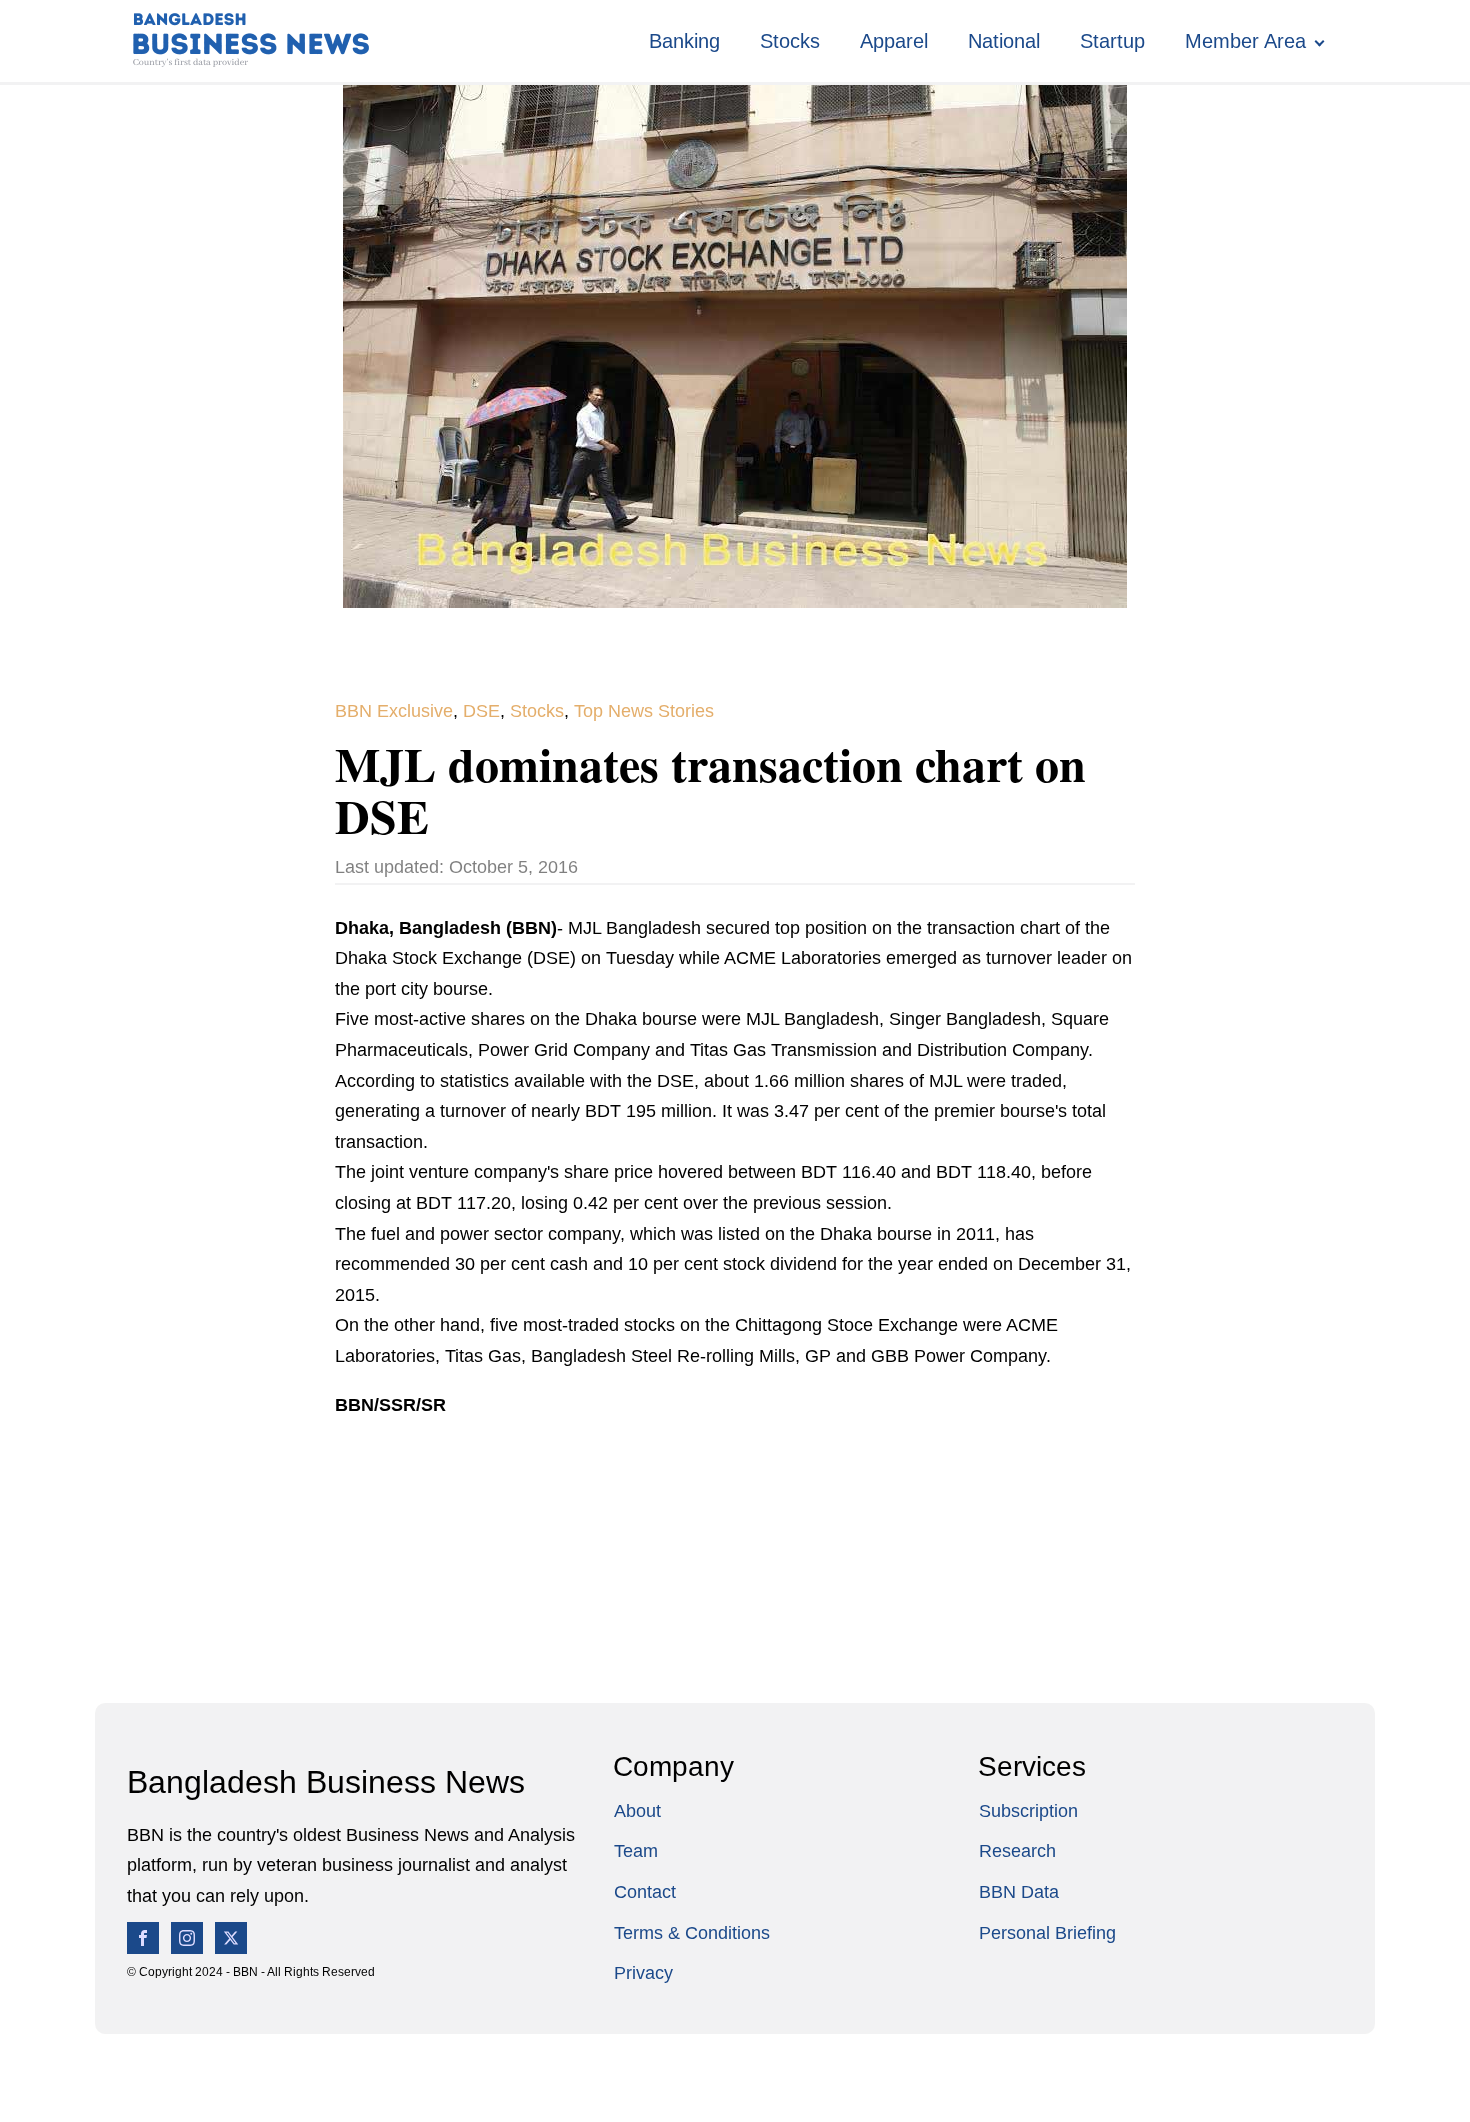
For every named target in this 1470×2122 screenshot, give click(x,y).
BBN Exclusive (394, 711)
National (1004, 41)
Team (636, 1851)
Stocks (790, 41)
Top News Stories (644, 711)
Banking (684, 41)
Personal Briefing (1047, 1933)
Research (1017, 1851)
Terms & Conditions (692, 1933)
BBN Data (1019, 1892)
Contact (645, 1892)
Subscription (1028, 1811)
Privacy (643, 1973)
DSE (481, 711)
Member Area (1245, 41)
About (637, 1811)
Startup (1112, 41)
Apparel (894, 41)
